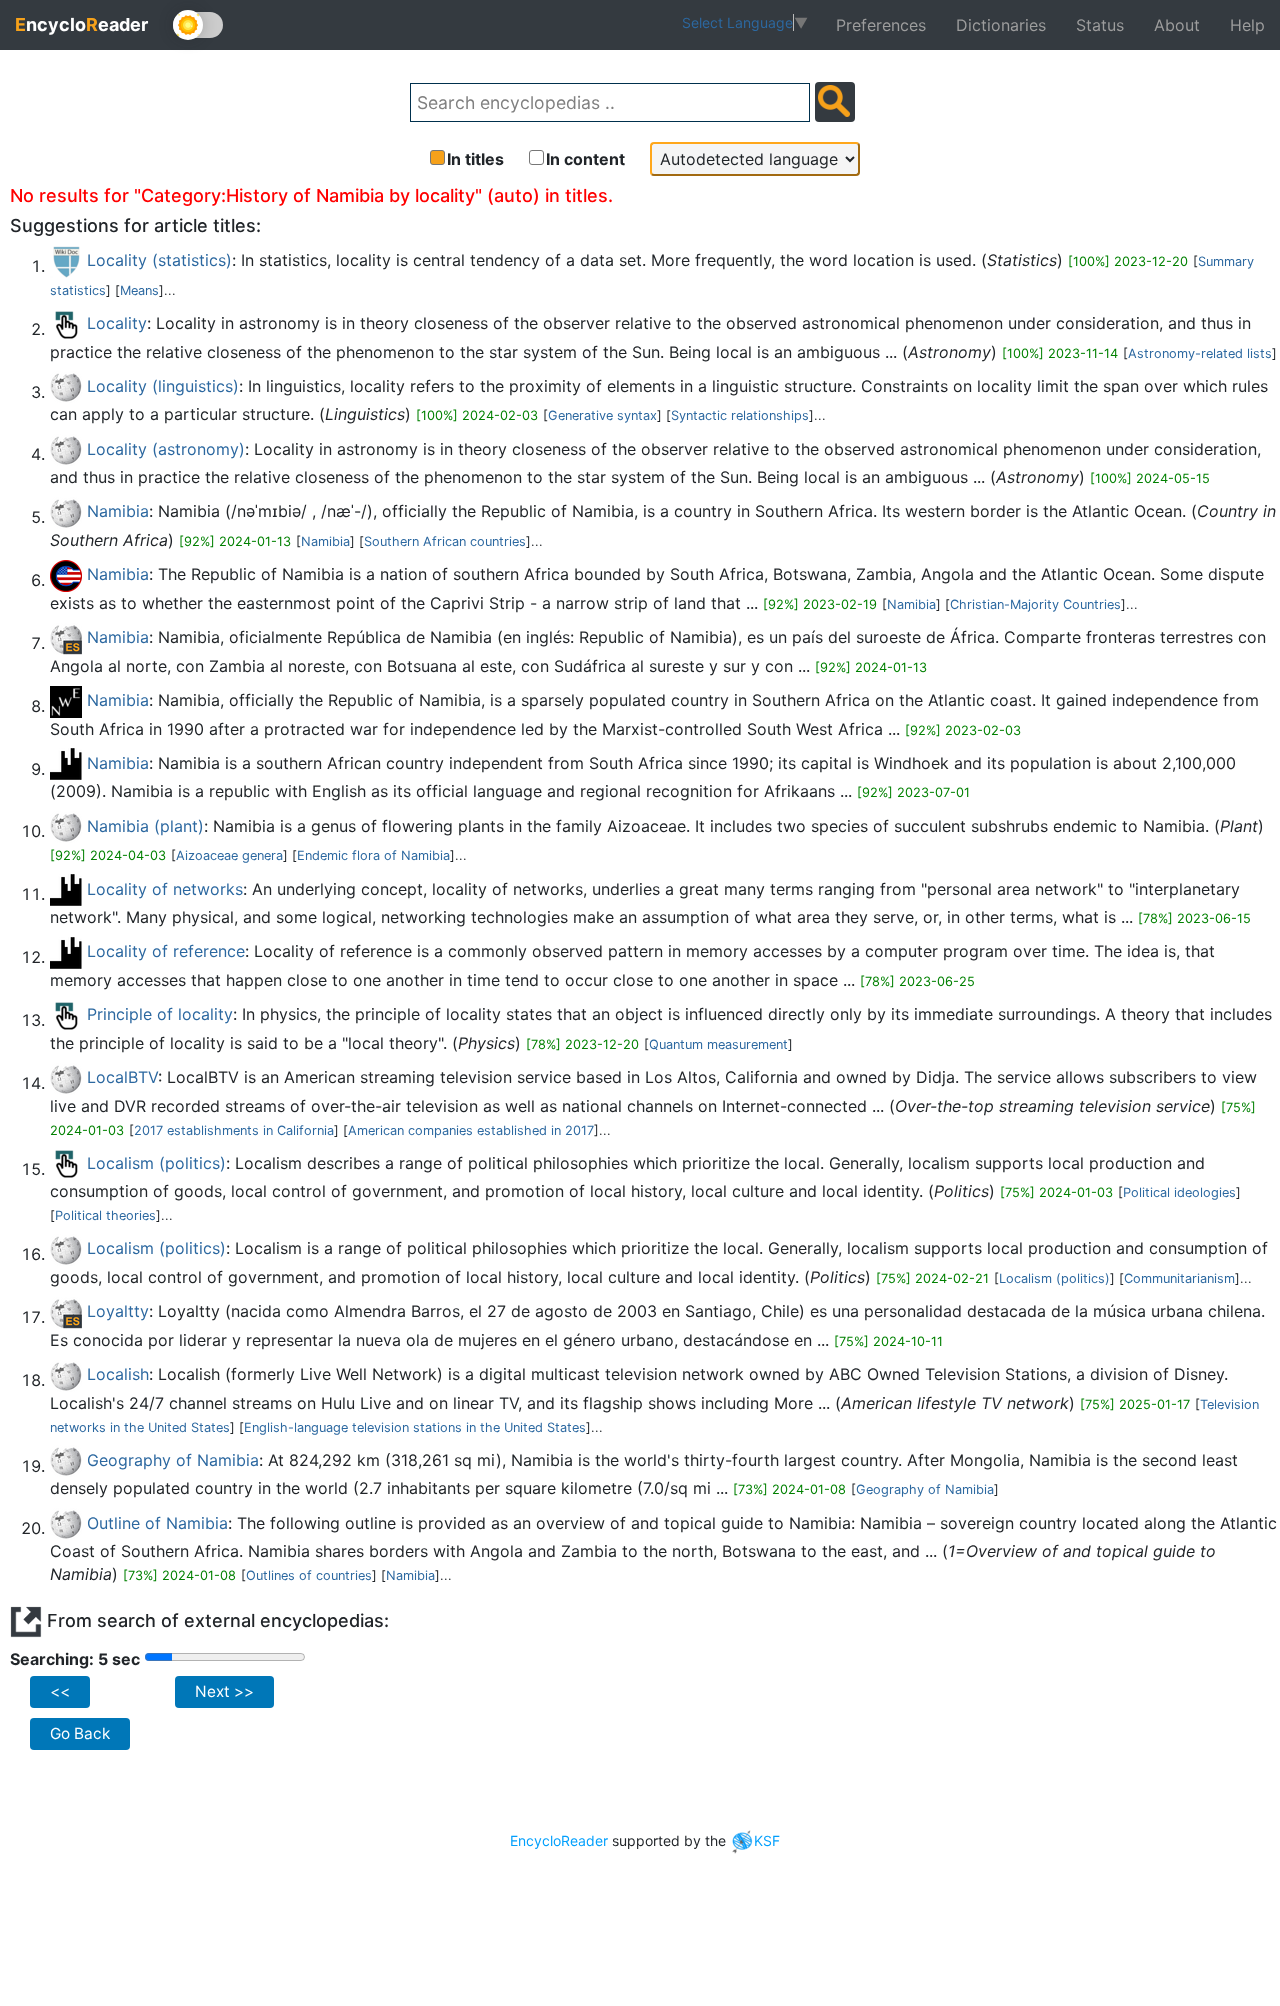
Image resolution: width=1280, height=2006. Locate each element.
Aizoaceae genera (229, 855)
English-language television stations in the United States (415, 1427)
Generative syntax (602, 415)
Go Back (80, 1733)
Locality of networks (165, 889)
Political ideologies (1179, 1192)
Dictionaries (1001, 25)
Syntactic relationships (740, 415)
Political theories (105, 1215)
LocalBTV (122, 1077)
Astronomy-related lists (1200, 353)
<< (60, 1691)
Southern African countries (445, 541)
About (1177, 25)
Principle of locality (160, 1014)
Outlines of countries (309, 1575)
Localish (118, 1374)
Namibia (118, 511)
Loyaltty (118, 1311)
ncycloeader (81, 24)
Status (1100, 25)
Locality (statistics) (159, 260)
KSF (767, 1840)
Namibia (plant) (145, 826)
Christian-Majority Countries (1035, 604)
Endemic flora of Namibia (373, 855)
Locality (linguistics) (163, 386)
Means (139, 290)
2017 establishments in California (234, 1130)
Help (1247, 25)
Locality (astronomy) (166, 449)
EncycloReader (559, 1840)
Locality (117, 323)
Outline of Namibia (157, 1523)
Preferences (881, 25)
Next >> (224, 1691)
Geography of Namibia (173, 1460)
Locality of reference (166, 951)
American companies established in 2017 (471, 1130)
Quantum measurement (718, 1044)
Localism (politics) (156, 1163)
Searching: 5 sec (75, 1659)
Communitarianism (1179, 1278)
